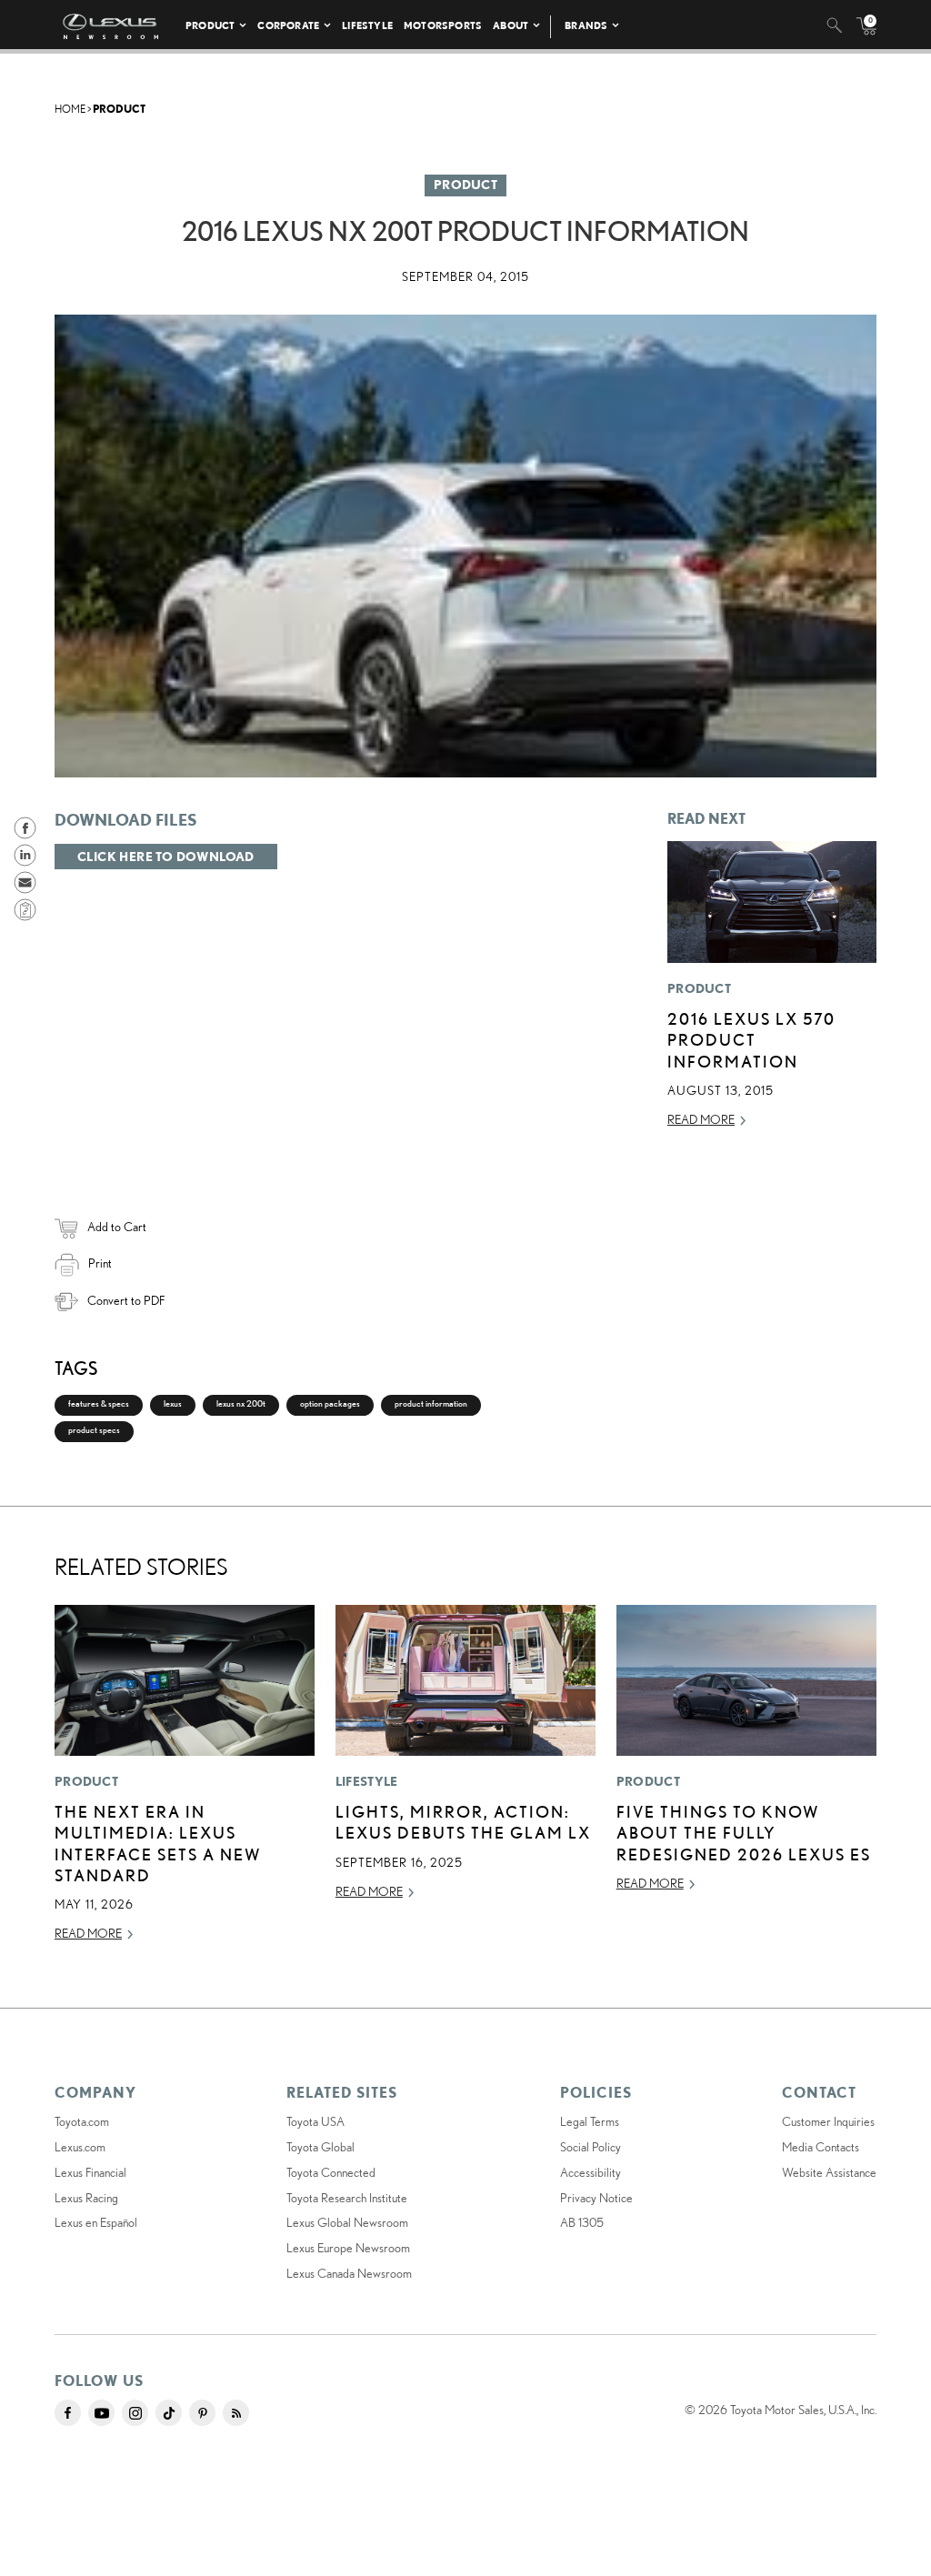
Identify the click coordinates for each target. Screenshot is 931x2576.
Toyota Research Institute (347, 2198)
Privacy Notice (596, 2198)
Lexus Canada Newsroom (349, 2273)
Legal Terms (590, 2121)
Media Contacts (821, 2147)
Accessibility (591, 2172)
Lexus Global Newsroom (347, 2222)
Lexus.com (80, 2147)
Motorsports (443, 25)
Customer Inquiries (828, 2121)
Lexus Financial (90, 2172)
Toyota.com (82, 2121)
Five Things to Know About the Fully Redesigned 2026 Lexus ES (744, 1833)
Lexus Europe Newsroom (348, 2248)
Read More (701, 1119)
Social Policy (591, 2147)
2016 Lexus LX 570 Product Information (751, 1040)
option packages (330, 1403)
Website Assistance (829, 2172)
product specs (94, 1430)
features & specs (99, 1403)
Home (70, 109)
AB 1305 (582, 2222)
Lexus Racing (86, 2198)
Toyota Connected (331, 2172)
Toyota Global (320, 2147)
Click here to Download (166, 857)
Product (210, 25)
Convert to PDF (126, 1300)
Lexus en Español (96, 2222)
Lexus (173, 1403)
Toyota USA (315, 2121)
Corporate (288, 25)
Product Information (431, 1403)
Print (100, 1263)
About (511, 25)
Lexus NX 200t (241, 1403)
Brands (586, 25)
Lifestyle (367, 25)
